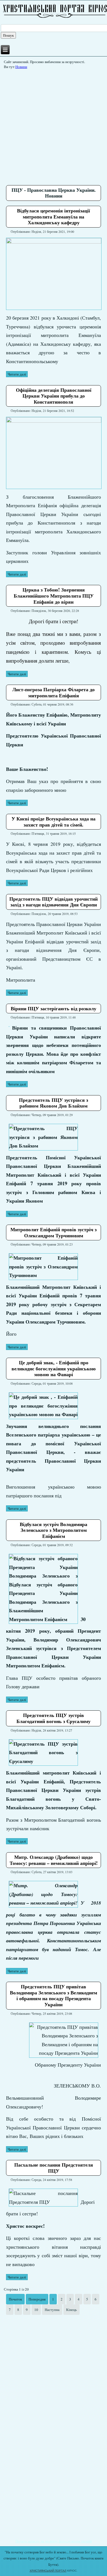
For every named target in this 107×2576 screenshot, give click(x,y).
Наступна (52, 2310)
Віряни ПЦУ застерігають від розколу (54, 1008)
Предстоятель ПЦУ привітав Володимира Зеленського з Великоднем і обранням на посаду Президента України (54, 1995)
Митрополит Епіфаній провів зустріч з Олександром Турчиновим (54, 1232)
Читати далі (17, 374)
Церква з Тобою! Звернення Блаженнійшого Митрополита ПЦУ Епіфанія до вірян (54, 596)
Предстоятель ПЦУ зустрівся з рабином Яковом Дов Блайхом (54, 1103)
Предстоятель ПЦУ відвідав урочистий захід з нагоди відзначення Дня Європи (54, 902)
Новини (21, 67)
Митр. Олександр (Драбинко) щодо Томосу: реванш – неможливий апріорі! (54, 1860)
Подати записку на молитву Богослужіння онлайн (54, 2541)
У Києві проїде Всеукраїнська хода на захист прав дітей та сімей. (54, 822)
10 (36, 2310)
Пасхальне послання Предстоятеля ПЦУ (54, 2168)
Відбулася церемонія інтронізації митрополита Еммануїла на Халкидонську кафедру (54, 216)
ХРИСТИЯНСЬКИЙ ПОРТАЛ (48, 2571)
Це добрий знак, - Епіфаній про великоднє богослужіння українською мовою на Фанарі (54, 1368)
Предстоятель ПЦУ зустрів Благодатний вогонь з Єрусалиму (54, 1718)
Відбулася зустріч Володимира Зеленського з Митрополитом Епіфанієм (54, 1530)
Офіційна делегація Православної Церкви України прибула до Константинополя (54, 396)
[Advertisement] (54, 125)
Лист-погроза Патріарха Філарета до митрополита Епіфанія (54, 692)
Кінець (71, 2310)
